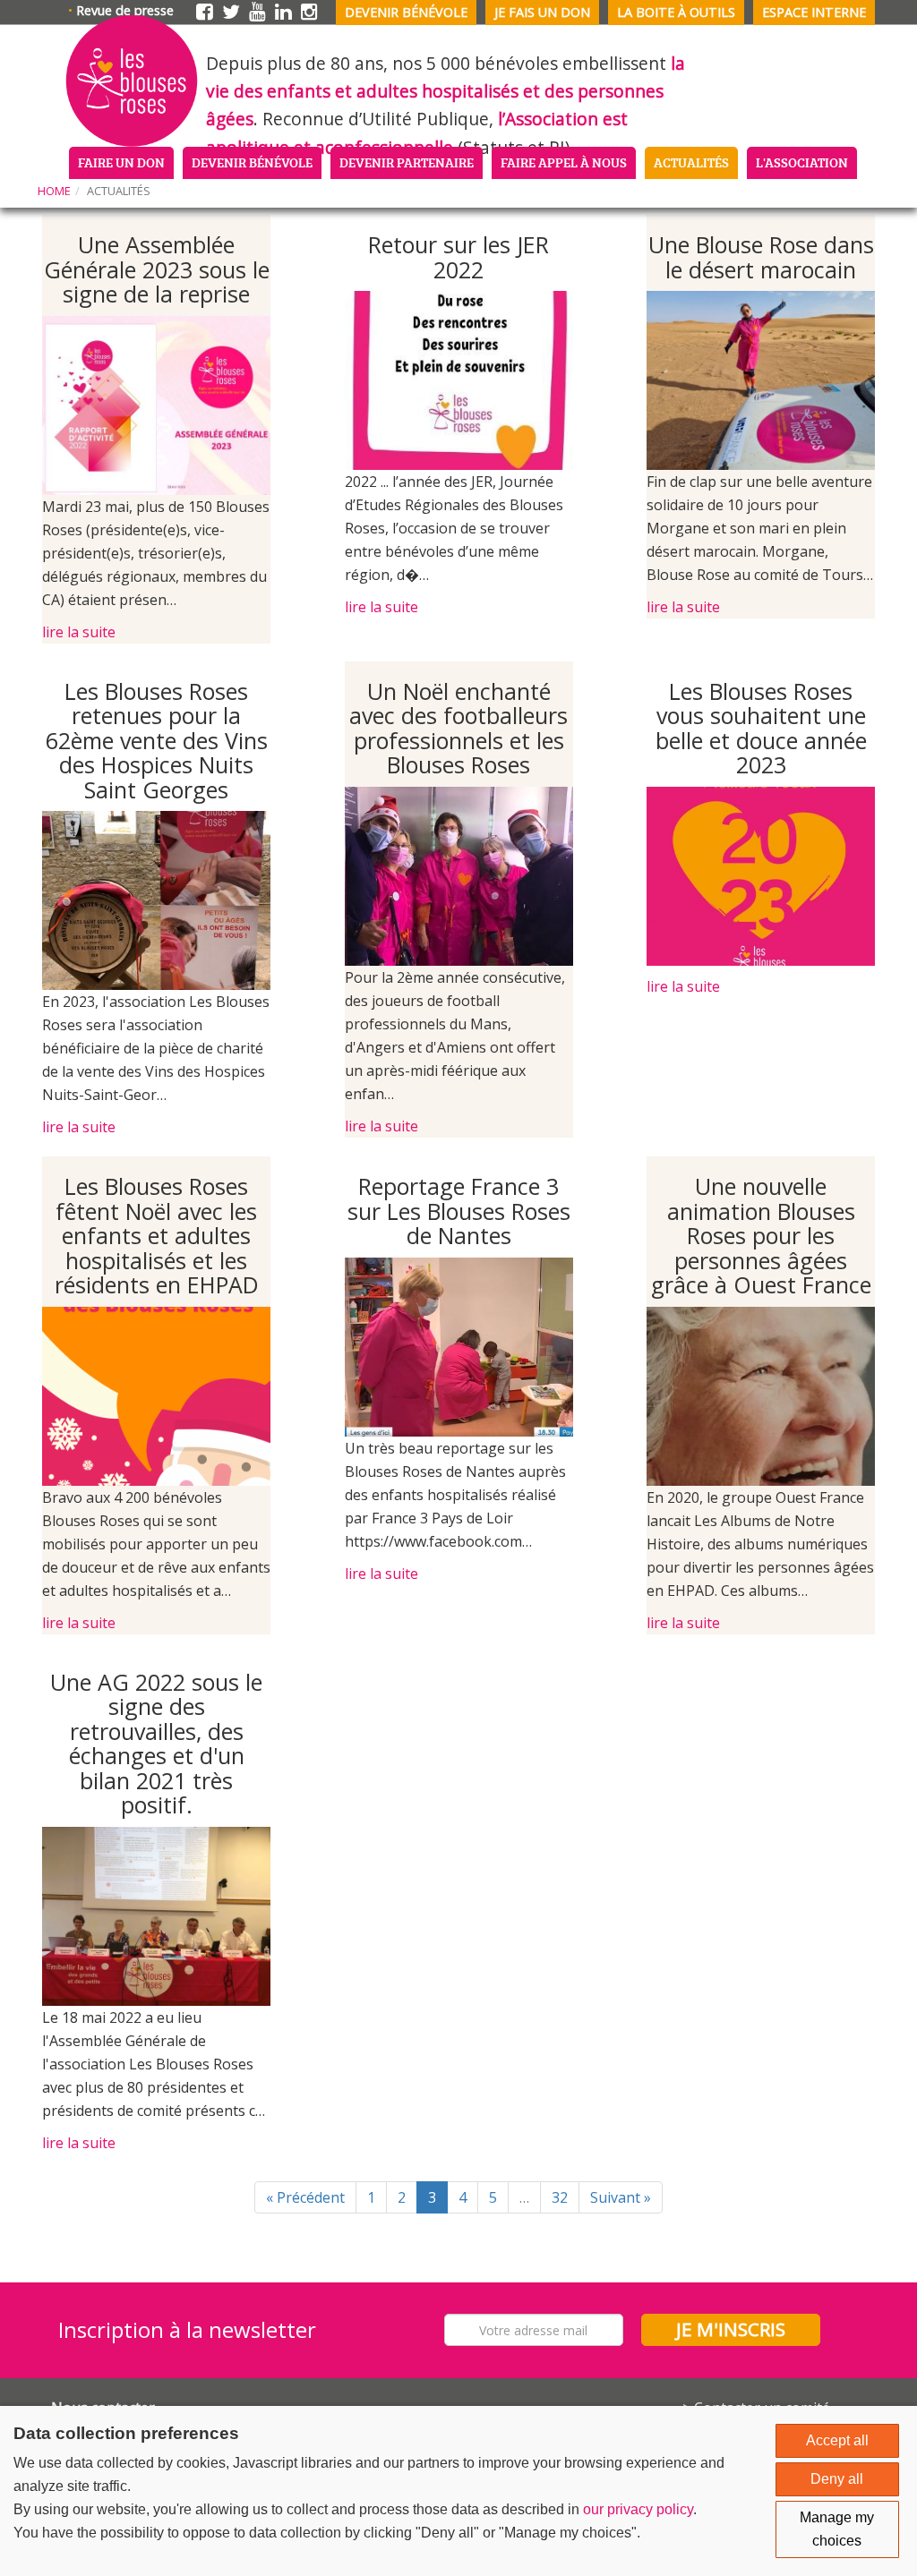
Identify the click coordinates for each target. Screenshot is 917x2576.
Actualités (691, 162)
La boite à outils (676, 12)
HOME (54, 191)
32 (560, 2197)
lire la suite (79, 632)
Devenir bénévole (406, 12)
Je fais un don (542, 12)
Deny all (837, 2479)
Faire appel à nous (564, 162)
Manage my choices (837, 2529)
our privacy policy (638, 2509)
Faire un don (121, 162)
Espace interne (814, 12)
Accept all (837, 2440)
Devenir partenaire (407, 162)
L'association (802, 162)
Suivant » (621, 2197)
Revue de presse (125, 10)
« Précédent (305, 2197)
